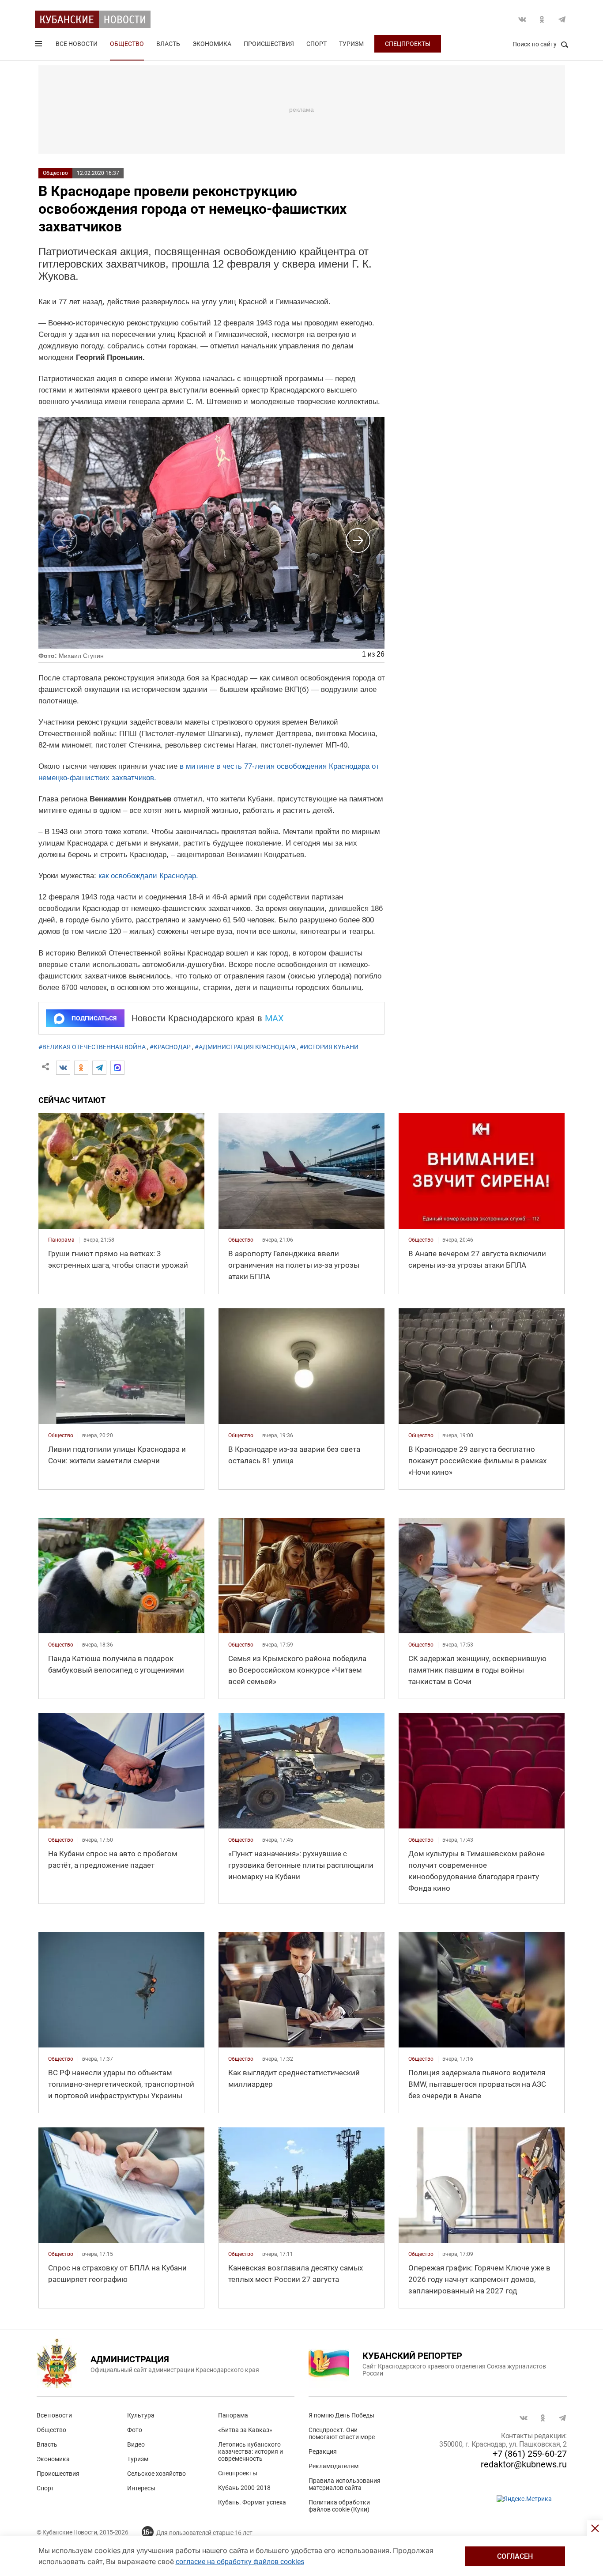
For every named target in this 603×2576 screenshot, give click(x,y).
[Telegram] (99, 1068)
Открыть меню (39, 45)
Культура (141, 2415)
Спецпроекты (408, 44)
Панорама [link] (61, 1240)
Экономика (212, 44)
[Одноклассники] (81, 1068)
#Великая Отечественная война (92, 1047)
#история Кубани (329, 1047)
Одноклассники (542, 19)
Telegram (562, 19)
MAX (274, 1018)
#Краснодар (170, 1047)
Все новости (77, 44)
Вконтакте (522, 19)
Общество (127, 44)
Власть (168, 44)
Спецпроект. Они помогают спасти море (342, 2433)
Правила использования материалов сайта (345, 2484)
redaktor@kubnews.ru (524, 2464)
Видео (136, 2444)
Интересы (141, 2488)
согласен (515, 2556)
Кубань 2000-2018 (244, 2488)
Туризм (351, 44)
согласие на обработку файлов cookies (240, 2562)
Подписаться (94, 1018)
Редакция (323, 2451)
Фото (135, 2430)
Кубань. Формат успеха (252, 2502)
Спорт (317, 44)
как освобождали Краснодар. (148, 876)
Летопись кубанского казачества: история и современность (251, 2451)
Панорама (233, 2415)
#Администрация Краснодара (245, 1047)
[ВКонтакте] (63, 1068)
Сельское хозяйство (156, 2474)
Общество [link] (241, 1240)
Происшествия (269, 44)
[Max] (117, 1068)
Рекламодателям (334, 2466)
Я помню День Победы (341, 2415)
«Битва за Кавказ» (245, 2430)
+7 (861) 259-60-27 (530, 2454)
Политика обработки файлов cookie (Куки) (339, 2506)
